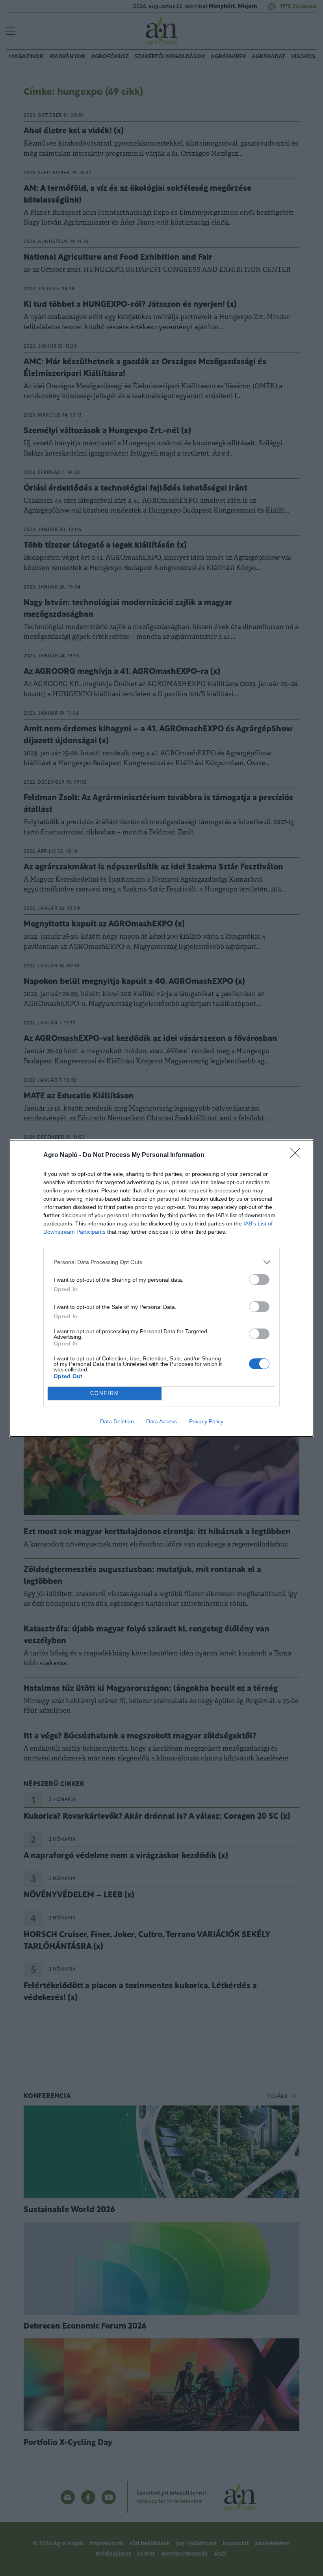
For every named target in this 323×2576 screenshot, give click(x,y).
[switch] (259, 1280)
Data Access (161, 1421)
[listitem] (161, 1262)
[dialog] (161, 1288)
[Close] (298, 1155)
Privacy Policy (206, 1421)
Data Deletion (117, 1421)
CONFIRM (105, 1393)
